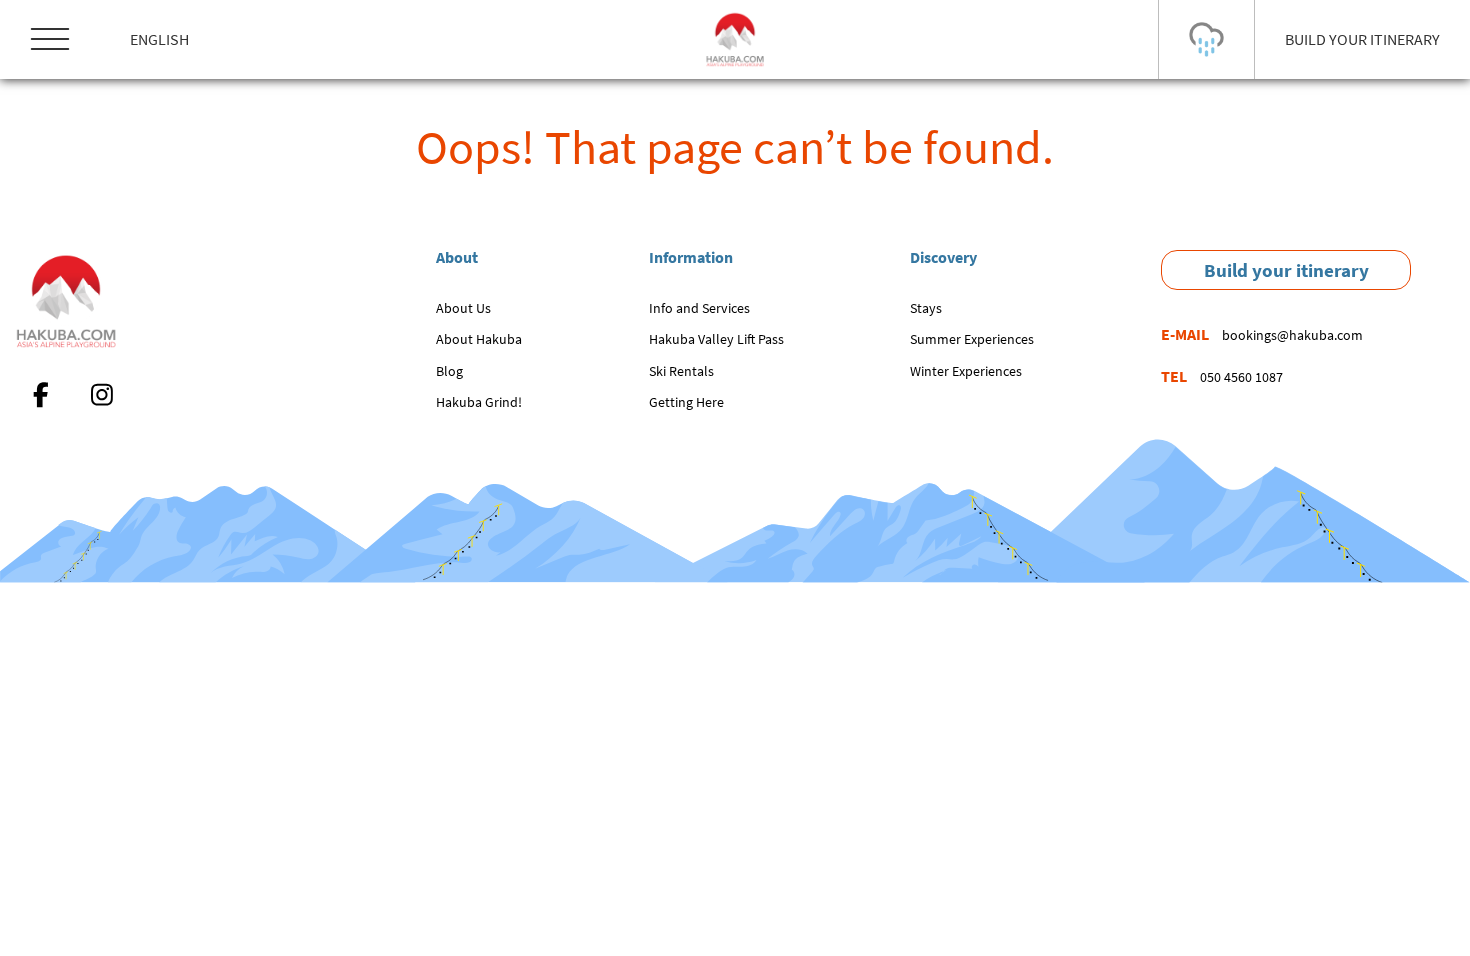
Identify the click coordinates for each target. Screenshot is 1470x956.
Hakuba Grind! (479, 402)
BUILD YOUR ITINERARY (1362, 39)
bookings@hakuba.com (1292, 335)
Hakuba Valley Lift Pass (716, 339)
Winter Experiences (966, 371)
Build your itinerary (1286, 270)
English (159, 39)
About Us (463, 308)
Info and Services (699, 308)
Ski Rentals (681, 371)
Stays (926, 308)
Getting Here (686, 402)
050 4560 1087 (1241, 377)
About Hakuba (479, 339)
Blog (449, 371)
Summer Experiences (972, 339)
